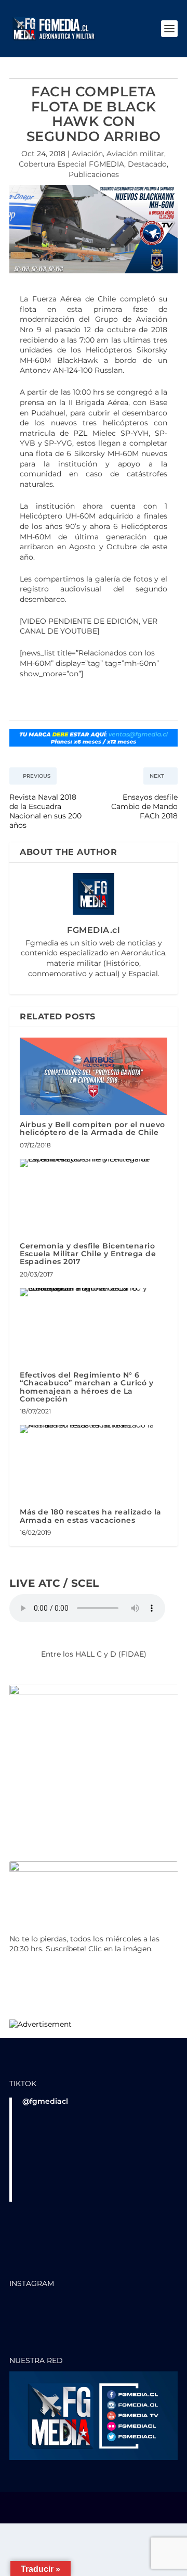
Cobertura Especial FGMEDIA (71, 164)
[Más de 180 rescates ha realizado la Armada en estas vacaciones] (94, 1429)
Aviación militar (135, 154)
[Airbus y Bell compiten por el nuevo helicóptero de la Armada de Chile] (94, 1076)
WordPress (94, 2512)
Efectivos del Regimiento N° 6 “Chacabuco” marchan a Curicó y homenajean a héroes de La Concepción (86, 1387)
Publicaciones (94, 174)
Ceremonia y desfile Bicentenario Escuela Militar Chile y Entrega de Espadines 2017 (88, 1254)
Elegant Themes (93, 2505)
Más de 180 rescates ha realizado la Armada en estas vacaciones (91, 1516)
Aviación (87, 154)
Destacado (147, 164)
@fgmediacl (45, 2101)
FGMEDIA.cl (94, 930)
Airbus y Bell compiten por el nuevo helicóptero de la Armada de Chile (92, 1128)
